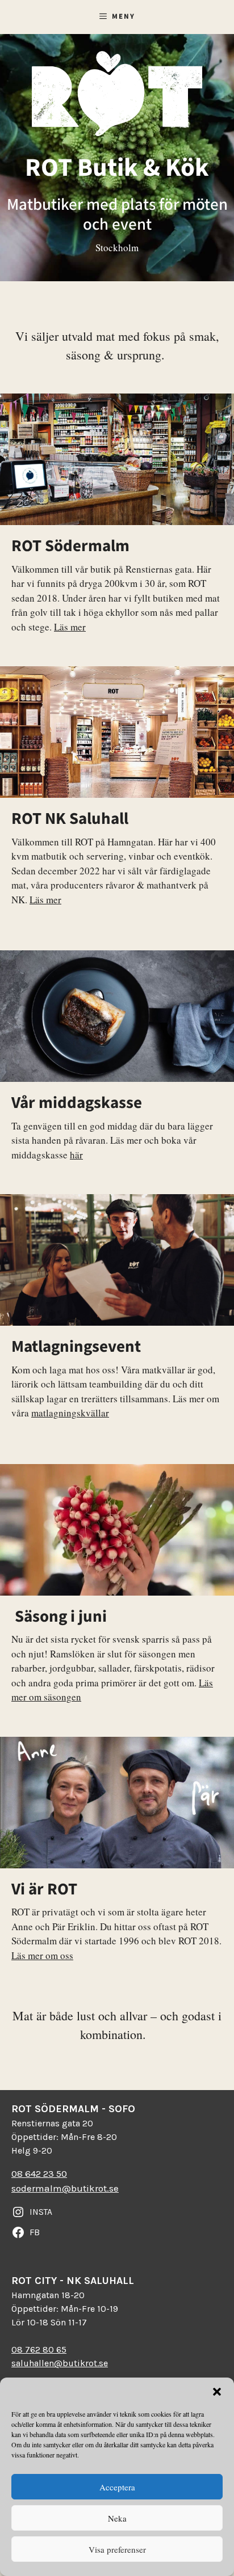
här (76, 1155)
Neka (117, 2518)
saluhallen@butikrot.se (60, 2363)
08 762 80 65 (39, 2349)
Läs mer (70, 627)
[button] (217, 2392)
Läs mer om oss (42, 1955)
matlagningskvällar (70, 1413)
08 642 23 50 (39, 2173)
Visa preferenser (117, 2549)
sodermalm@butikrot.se (65, 2188)
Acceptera (117, 2487)
